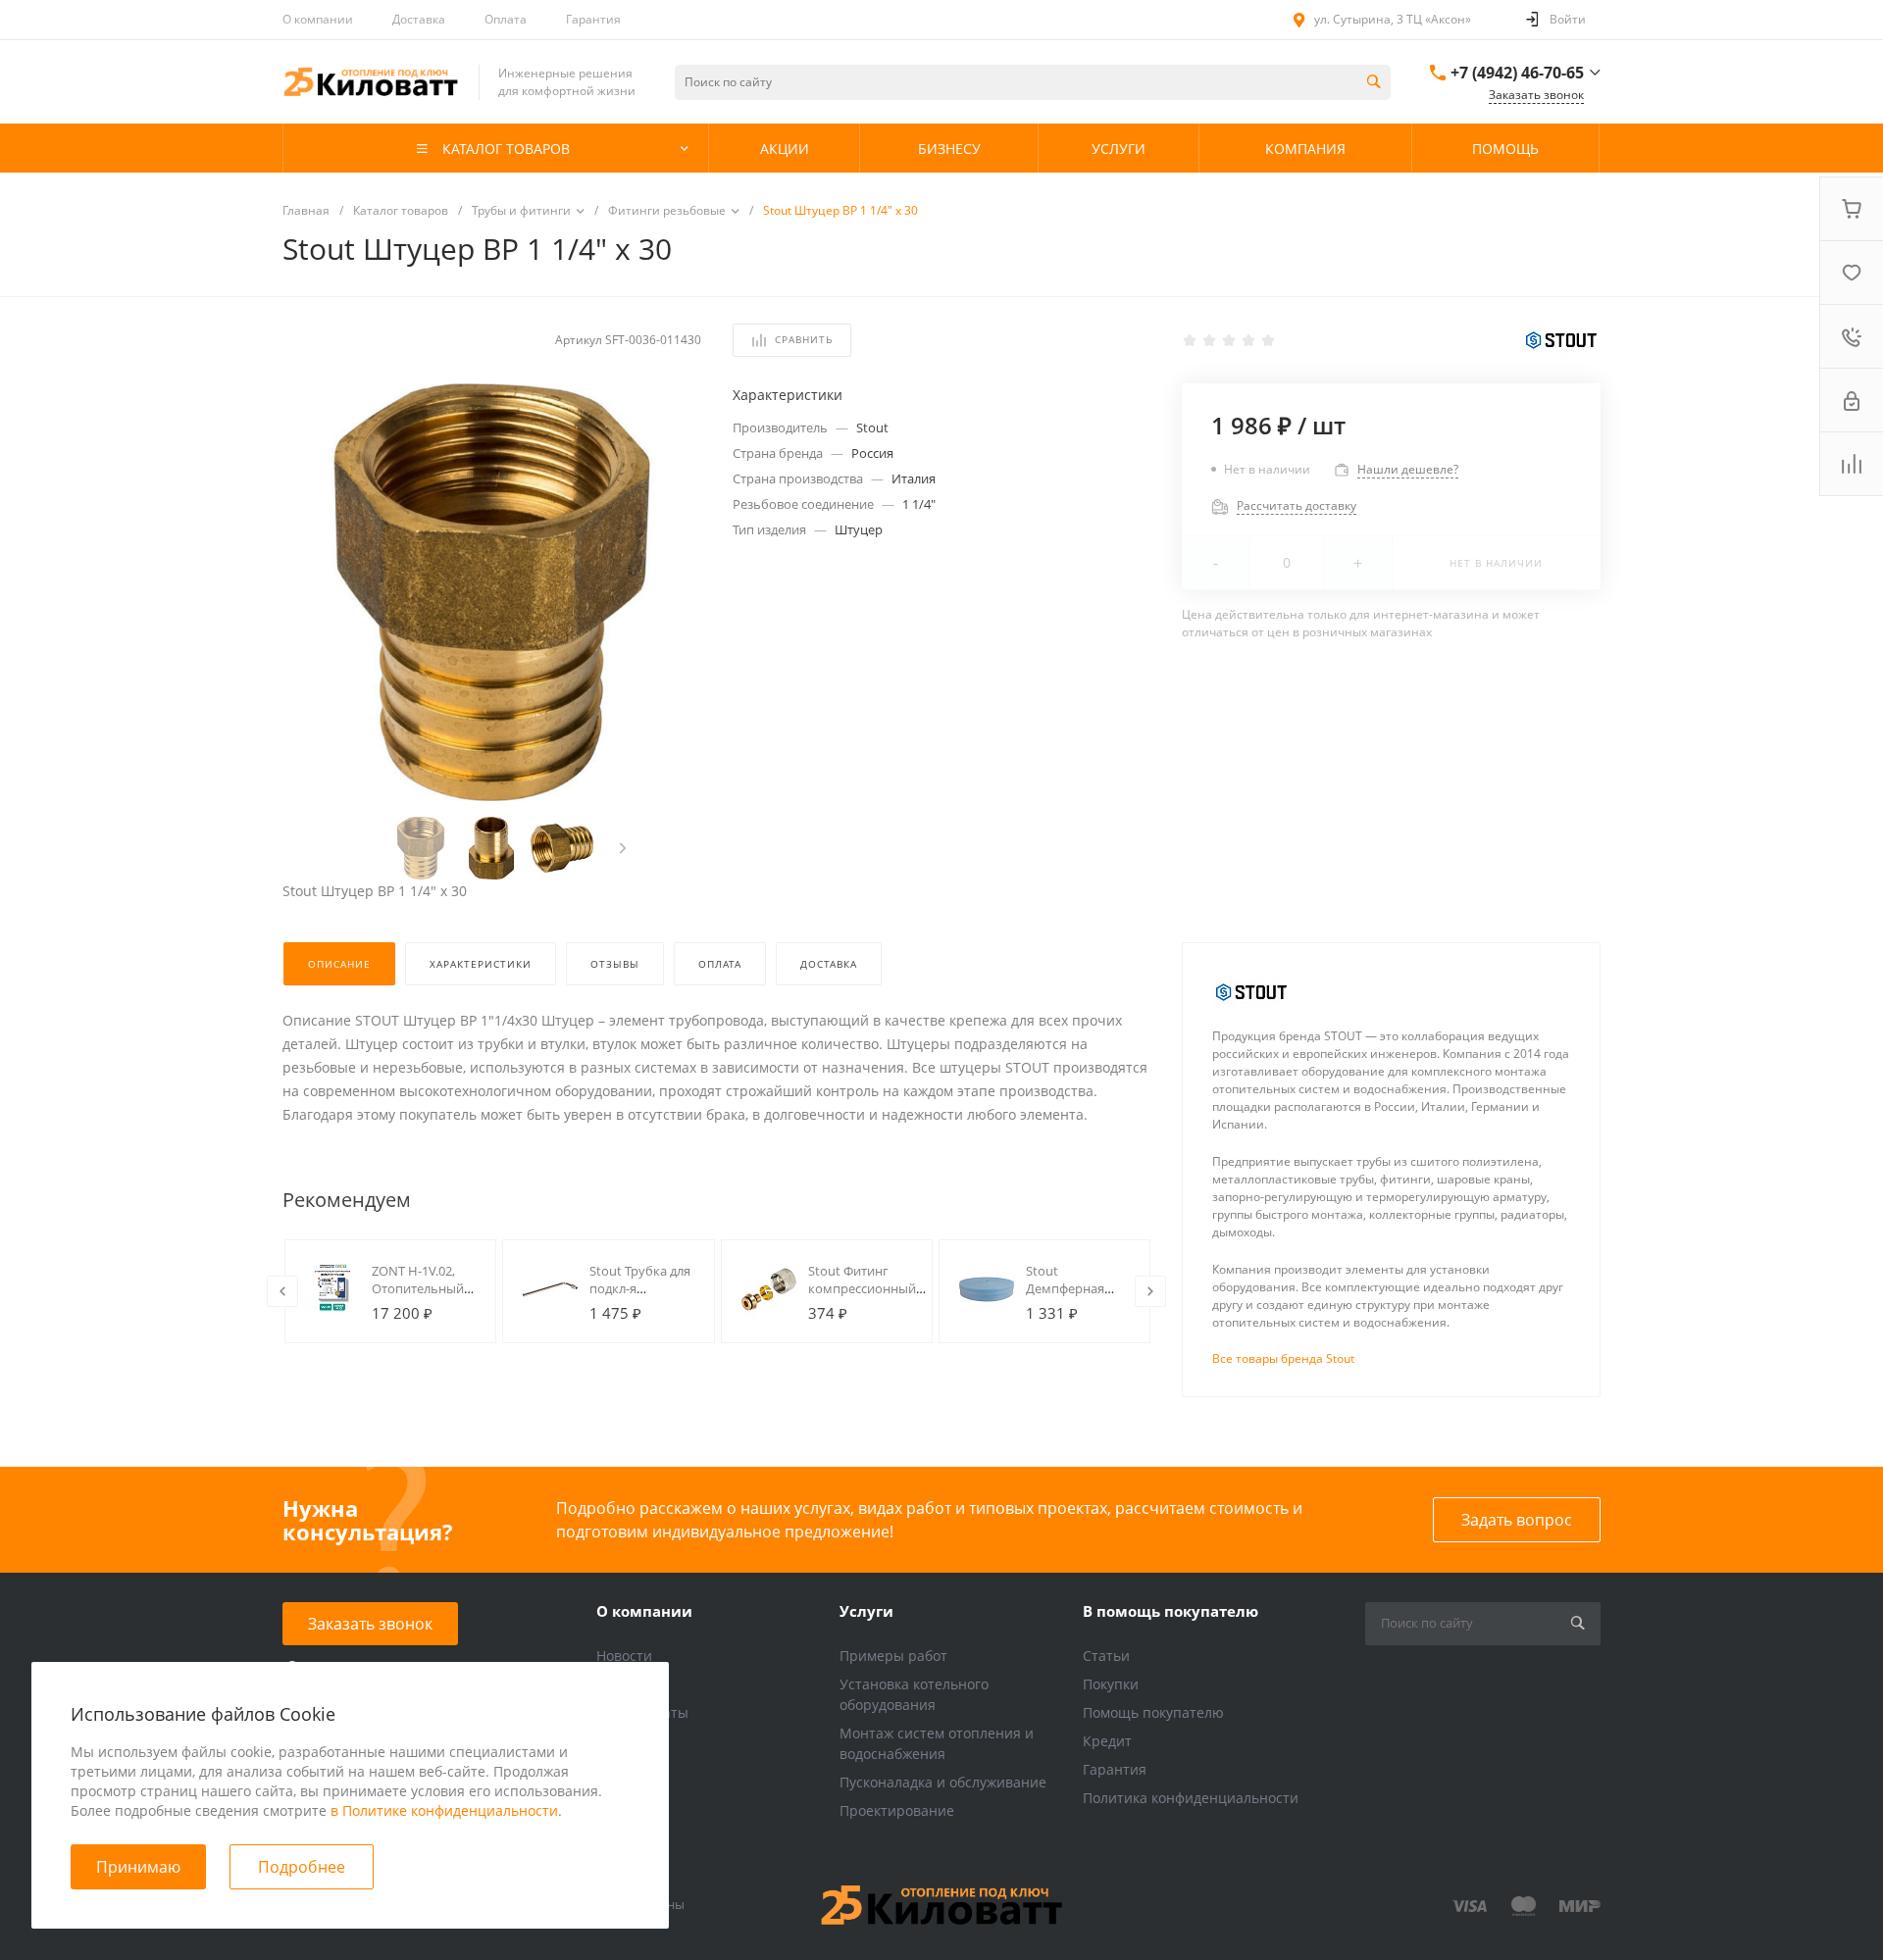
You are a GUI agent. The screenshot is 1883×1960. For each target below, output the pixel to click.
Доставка (419, 19)
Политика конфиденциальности (1191, 1798)
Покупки (1111, 1684)
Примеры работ (893, 1656)
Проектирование (897, 1810)
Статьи (1106, 1656)
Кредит (1107, 1741)
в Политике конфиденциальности (444, 1810)
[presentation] (623, 848)
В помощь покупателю (1171, 1611)
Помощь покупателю (1153, 1712)
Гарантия (593, 19)
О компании (318, 19)
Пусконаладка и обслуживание (943, 1782)
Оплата (506, 19)
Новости (624, 1656)
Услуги (866, 1611)
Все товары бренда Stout (1283, 1358)
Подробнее (302, 1867)
